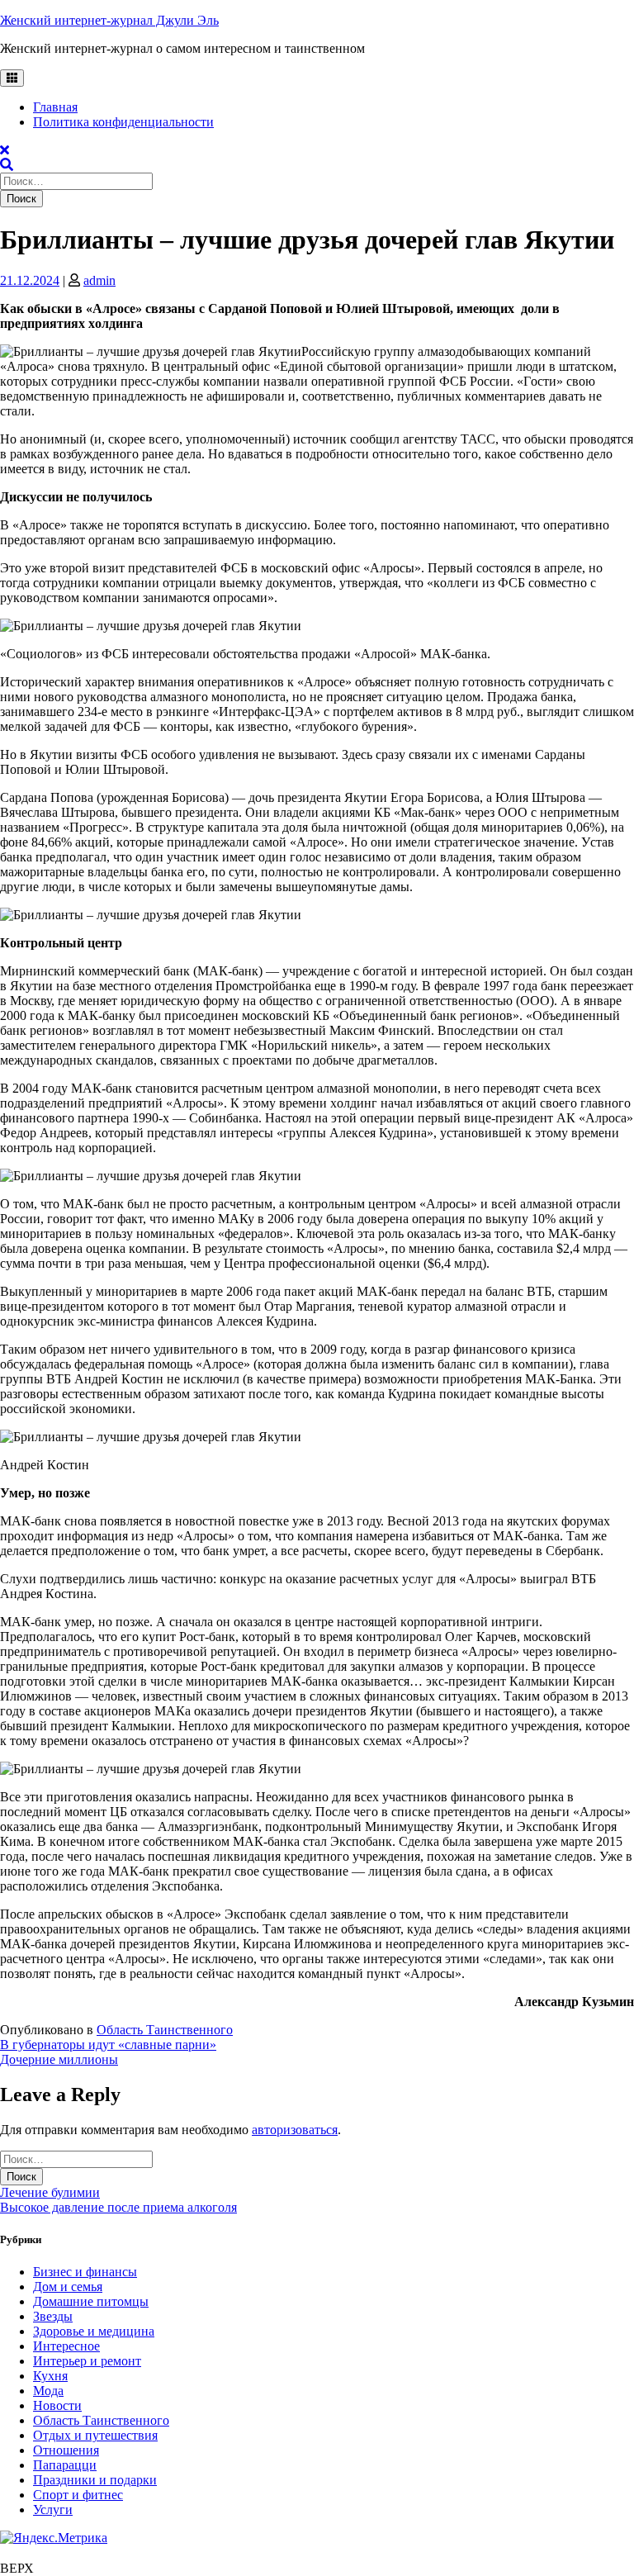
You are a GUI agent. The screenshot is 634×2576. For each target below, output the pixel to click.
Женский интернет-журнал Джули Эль (109, 20)
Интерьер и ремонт (87, 2361)
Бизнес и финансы (85, 2272)
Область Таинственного (165, 2030)
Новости (57, 2405)
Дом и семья (68, 2287)
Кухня (50, 2376)
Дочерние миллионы (59, 2059)
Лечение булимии (50, 2192)
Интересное (66, 2346)
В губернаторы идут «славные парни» (108, 2045)
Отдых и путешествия (95, 2435)
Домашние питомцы (91, 2301)
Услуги (53, 2510)
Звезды (53, 2316)
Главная (55, 107)
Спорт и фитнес (78, 2495)
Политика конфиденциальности (123, 122)
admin (99, 280)
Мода (48, 2391)
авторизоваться (295, 2130)
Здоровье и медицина (94, 2331)
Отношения (66, 2450)
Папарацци (65, 2465)
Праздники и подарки (95, 2480)
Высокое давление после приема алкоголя (118, 2207)
